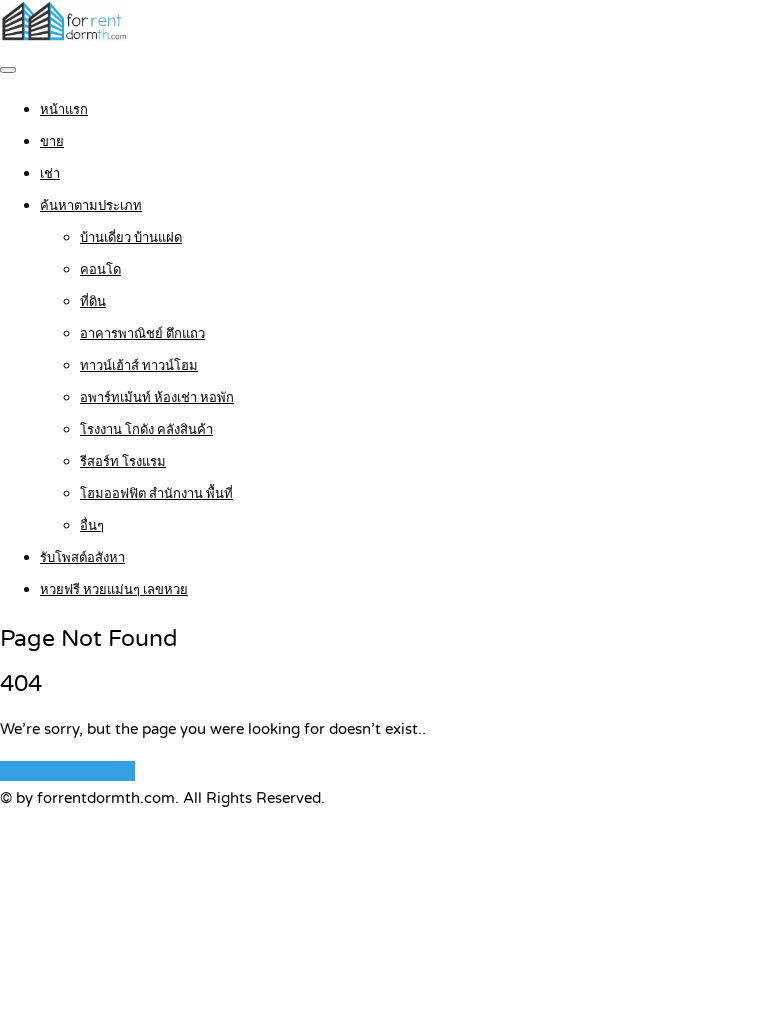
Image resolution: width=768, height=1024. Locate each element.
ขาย (52, 142)
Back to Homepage (67, 771)
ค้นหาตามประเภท (91, 206)
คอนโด (100, 270)
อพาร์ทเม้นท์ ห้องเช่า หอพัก (157, 398)
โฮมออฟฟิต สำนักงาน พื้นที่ (156, 494)
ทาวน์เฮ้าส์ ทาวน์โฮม (139, 366)
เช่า (50, 174)
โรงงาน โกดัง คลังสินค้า (146, 430)
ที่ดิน (93, 302)
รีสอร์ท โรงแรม (123, 462)
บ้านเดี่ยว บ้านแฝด (131, 238)
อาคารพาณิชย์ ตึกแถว (142, 334)
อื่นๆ (92, 526)
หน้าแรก (64, 110)
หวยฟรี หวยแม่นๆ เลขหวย (114, 590)
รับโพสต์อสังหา (82, 558)
